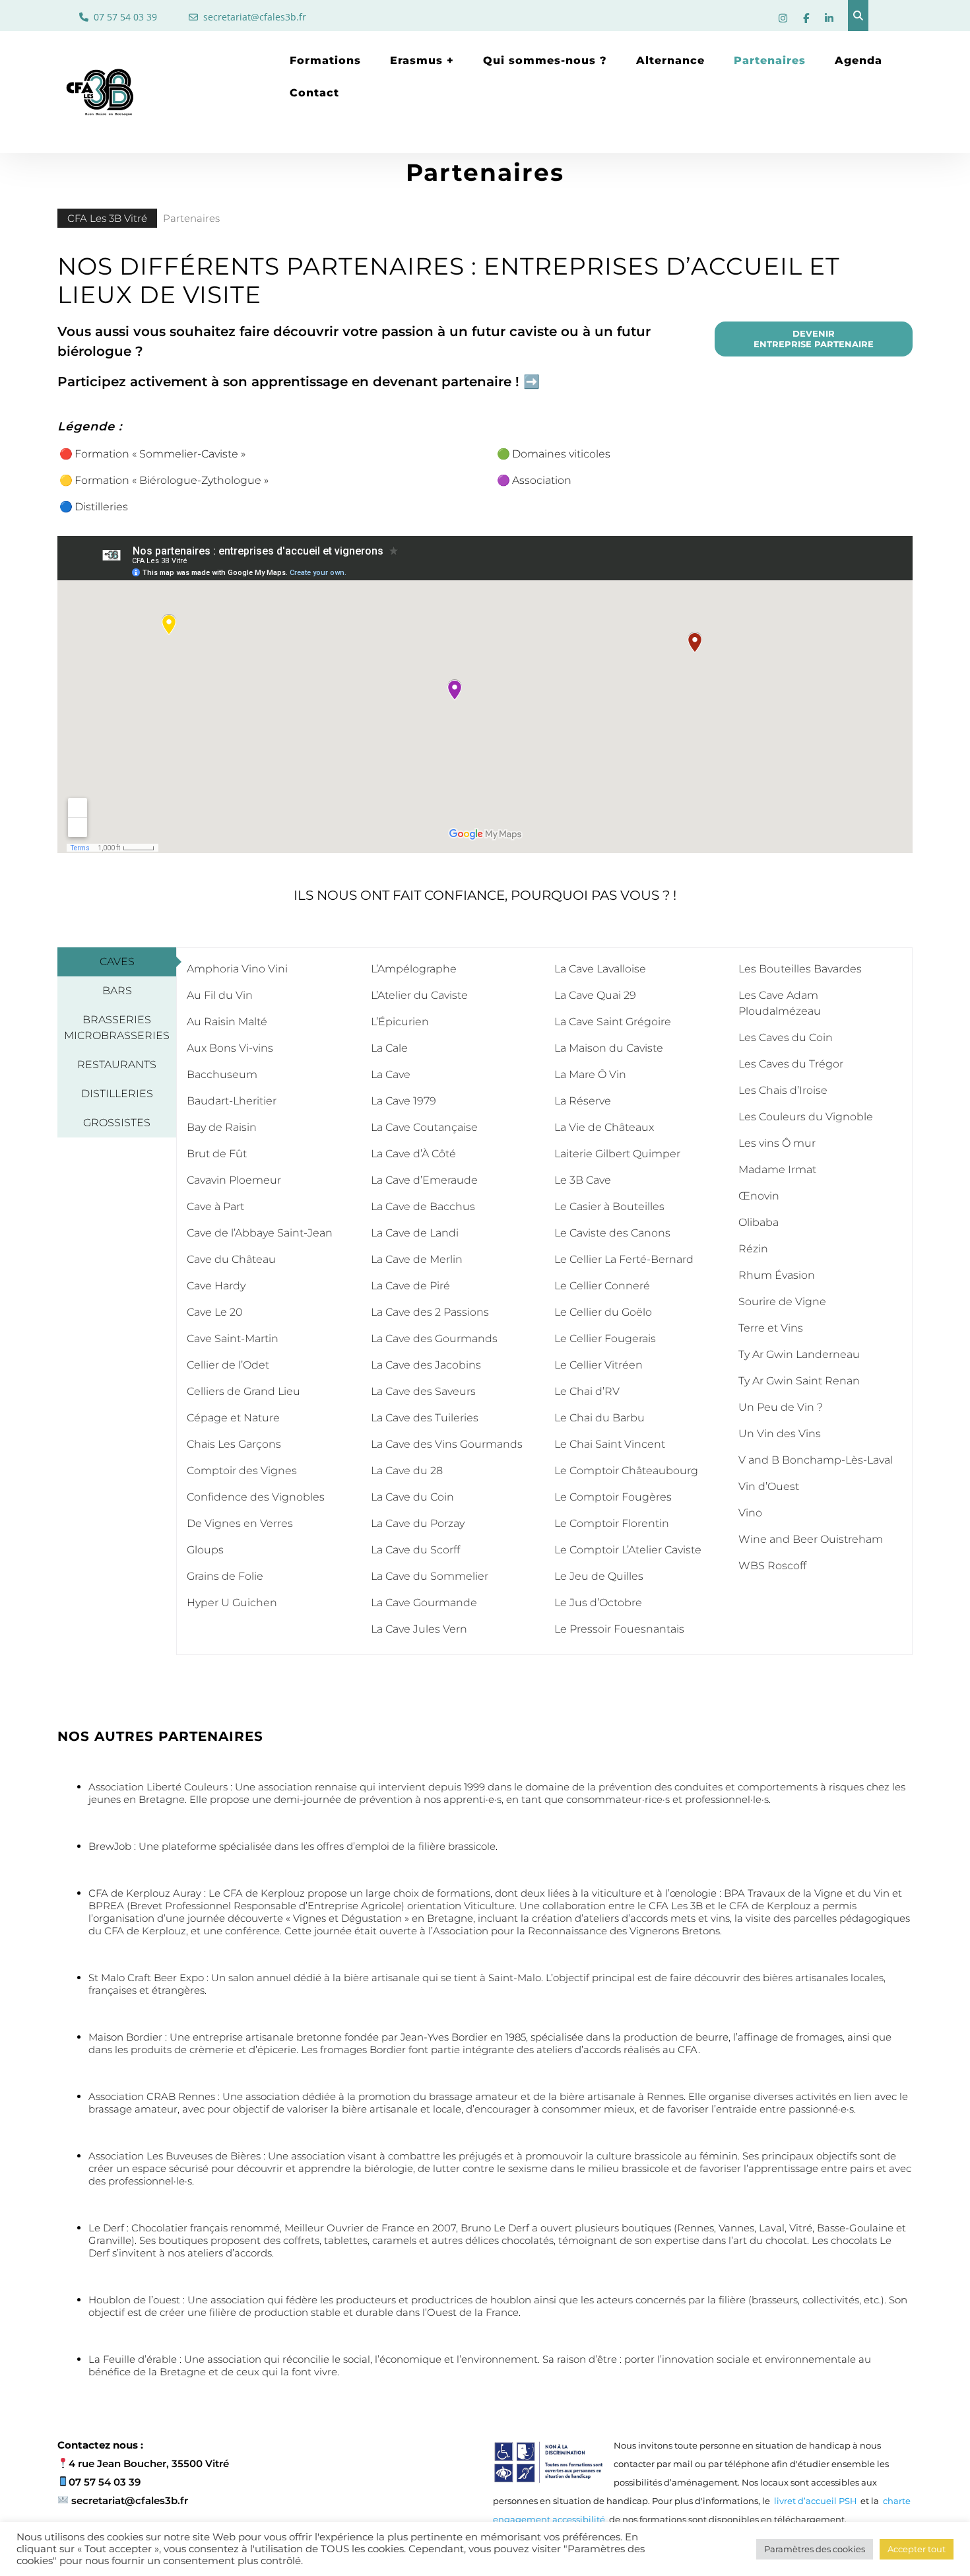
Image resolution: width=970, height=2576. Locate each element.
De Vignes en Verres (240, 1523)
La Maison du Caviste (609, 1048)
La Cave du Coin (412, 1497)
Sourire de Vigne (782, 1302)
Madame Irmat (777, 1169)
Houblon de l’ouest (134, 2300)
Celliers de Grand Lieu (243, 1391)
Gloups (205, 1550)
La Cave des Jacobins (426, 1365)
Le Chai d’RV (587, 1391)
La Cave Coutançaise (424, 1127)
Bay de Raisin (222, 1127)
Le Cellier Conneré (602, 1286)
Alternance (670, 60)
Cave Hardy (216, 1286)
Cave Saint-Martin (233, 1339)
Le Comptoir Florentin (612, 1523)
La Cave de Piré (410, 1286)
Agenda (858, 60)
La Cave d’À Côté (413, 1154)
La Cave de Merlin (417, 1259)
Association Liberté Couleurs (158, 1787)
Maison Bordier (125, 2037)
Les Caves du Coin (786, 1037)
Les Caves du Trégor (791, 1064)
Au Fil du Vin (220, 995)
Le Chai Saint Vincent (610, 1444)
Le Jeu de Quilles (599, 1576)
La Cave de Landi (415, 1233)
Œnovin (759, 1196)
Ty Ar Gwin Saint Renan (799, 1381)
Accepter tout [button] (917, 2549)
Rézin (753, 1249)
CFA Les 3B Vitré (107, 218)
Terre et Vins (771, 1328)
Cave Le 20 (215, 1312)
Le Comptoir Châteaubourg (626, 1471)
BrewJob (110, 1846)
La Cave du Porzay (418, 1523)
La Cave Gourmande (424, 1603)
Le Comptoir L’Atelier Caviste (628, 1550)
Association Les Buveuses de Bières (175, 2156)
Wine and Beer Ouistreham (811, 1539)
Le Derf (106, 2228)
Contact (314, 93)
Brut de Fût (217, 1154)
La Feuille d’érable (133, 2359)
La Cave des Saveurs (423, 1391)
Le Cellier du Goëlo (603, 1312)
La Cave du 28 (407, 1471)
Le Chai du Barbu (599, 1418)
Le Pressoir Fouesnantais (619, 1629)
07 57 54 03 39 (125, 17)
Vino (750, 1513)
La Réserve (583, 1101)
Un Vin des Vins (780, 1434)
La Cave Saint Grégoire (613, 1022)
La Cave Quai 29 (595, 995)
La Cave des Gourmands (434, 1339)
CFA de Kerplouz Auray (145, 1893)
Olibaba (759, 1222)
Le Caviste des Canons (612, 1233)
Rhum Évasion (777, 1275)
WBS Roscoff (772, 1566)
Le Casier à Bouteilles (609, 1206)
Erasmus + (422, 60)
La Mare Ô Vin (590, 1074)
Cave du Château (231, 1259)
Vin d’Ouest (769, 1486)
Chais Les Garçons (234, 1444)
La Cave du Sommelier (430, 1576)
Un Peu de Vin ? (781, 1407)
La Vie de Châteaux (604, 1127)
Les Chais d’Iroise (783, 1090)
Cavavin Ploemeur (234, 1180)
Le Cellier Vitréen (598, 1365)
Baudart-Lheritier (232, 1101)
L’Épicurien (400, 1022)
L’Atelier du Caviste (419, 995)
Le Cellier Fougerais (605, 1339)
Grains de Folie (225, 1576)
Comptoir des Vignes (242, 1471)
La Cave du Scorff (415, 1550)
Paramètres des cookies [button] (815, 2549)
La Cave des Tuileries (425, 1418)
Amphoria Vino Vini (237, 969)
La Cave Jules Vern (419, 1629)
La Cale (389, 1048)
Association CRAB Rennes (152, 2096)
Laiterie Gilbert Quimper (617, 1154)
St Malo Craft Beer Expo (146, 1978)
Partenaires (770, 60)
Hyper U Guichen (232, 1603)
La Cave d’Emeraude (424, 1180)
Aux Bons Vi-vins (230, 1048)
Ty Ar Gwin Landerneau (799, 1354)
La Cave (391, 1074)
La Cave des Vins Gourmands (447, 1444)
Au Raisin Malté (227, 1022)
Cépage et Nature (233, 1418)
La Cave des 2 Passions (430, 1312)
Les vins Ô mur (777, 1143)
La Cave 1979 (404, 1101)
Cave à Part (215, 1206)
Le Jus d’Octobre (598, 1603)
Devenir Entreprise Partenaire (814, 339)
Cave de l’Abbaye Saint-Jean (260, 1233)
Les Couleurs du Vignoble (806, 1117)
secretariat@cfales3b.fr (255, 17)
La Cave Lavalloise (600, 969)
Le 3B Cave (583, 1180)
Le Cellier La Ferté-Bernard (624, 1259)
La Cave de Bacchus (423, 1206)
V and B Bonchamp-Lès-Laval (816, 1460)
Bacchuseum (222, 1074)
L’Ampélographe (414, 969)
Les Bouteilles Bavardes (800, 969)
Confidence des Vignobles (256, 1497)
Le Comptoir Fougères (613, 1497)
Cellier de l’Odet (228, 1365)
